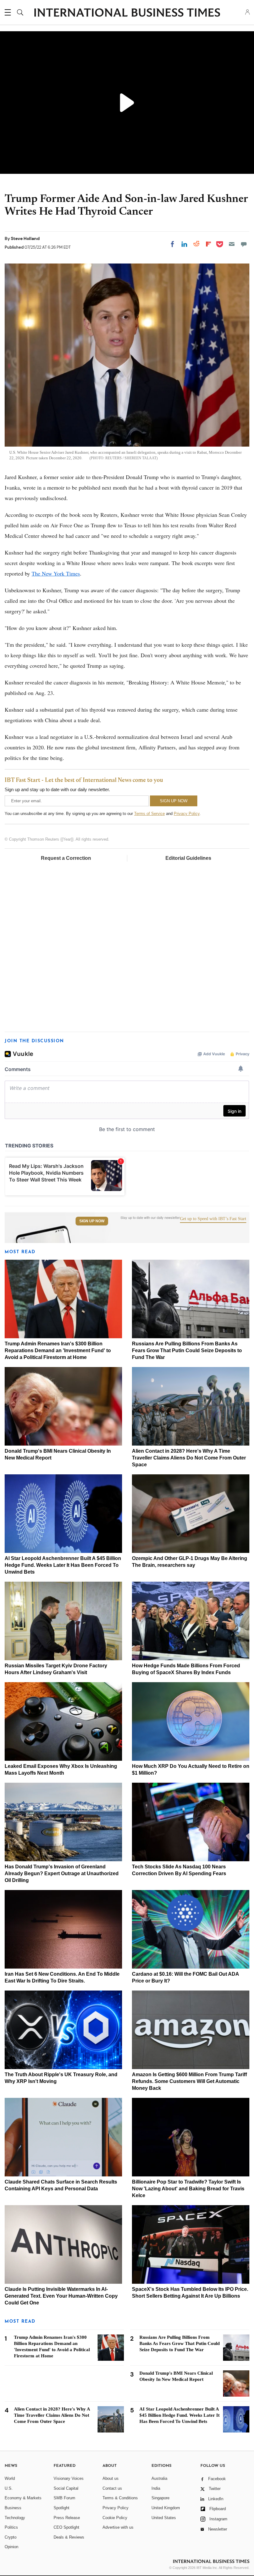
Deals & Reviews (69, 2537)
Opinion (11, 2547)
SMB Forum (64, 2498)
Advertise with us (118, 2527)
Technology (15, 2518)
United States (164, 2518)
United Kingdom (166, 2508)
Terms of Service (149, 814)
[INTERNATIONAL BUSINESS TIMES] (127, 13)
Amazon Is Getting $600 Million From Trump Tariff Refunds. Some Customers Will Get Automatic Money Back (189, 2081)
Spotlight (61, 2508)
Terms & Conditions (120, 2498)
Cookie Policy (115, 2518)
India (156, 2488)
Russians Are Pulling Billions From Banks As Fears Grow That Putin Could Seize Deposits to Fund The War (187, 1350)
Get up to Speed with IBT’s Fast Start (213, 1219)
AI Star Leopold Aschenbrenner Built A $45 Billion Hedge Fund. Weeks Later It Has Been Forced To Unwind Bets (63, 1565)
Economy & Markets (23, 2498)
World (10, 2478)
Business (13, 2508)
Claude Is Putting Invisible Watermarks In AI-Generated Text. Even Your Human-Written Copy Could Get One (61, 2296)
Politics (11, 2527)
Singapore (160, 2498)
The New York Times (56, 573)
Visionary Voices (69, 2478)
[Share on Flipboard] (208, 244)
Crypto (11, 2537)
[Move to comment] (244, 244)
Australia (159, 2478)
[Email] (232, 244)
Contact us (112, 2488)
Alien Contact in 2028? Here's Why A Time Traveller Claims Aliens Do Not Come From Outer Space (189, 1458)
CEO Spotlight (66, 2527)
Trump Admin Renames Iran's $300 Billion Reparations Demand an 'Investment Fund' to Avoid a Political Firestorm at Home (58, 1350)
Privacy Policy (187, 814)
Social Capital (66, 2488)
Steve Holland (25, 238)
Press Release (67, 2518)
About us (111, 2478)
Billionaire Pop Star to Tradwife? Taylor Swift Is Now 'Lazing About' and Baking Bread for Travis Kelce (188, 2189)
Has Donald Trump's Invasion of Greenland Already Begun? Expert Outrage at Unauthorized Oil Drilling (62, 1873)
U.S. (9, 2488)
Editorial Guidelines (188, 858)
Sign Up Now (92, 1221)
